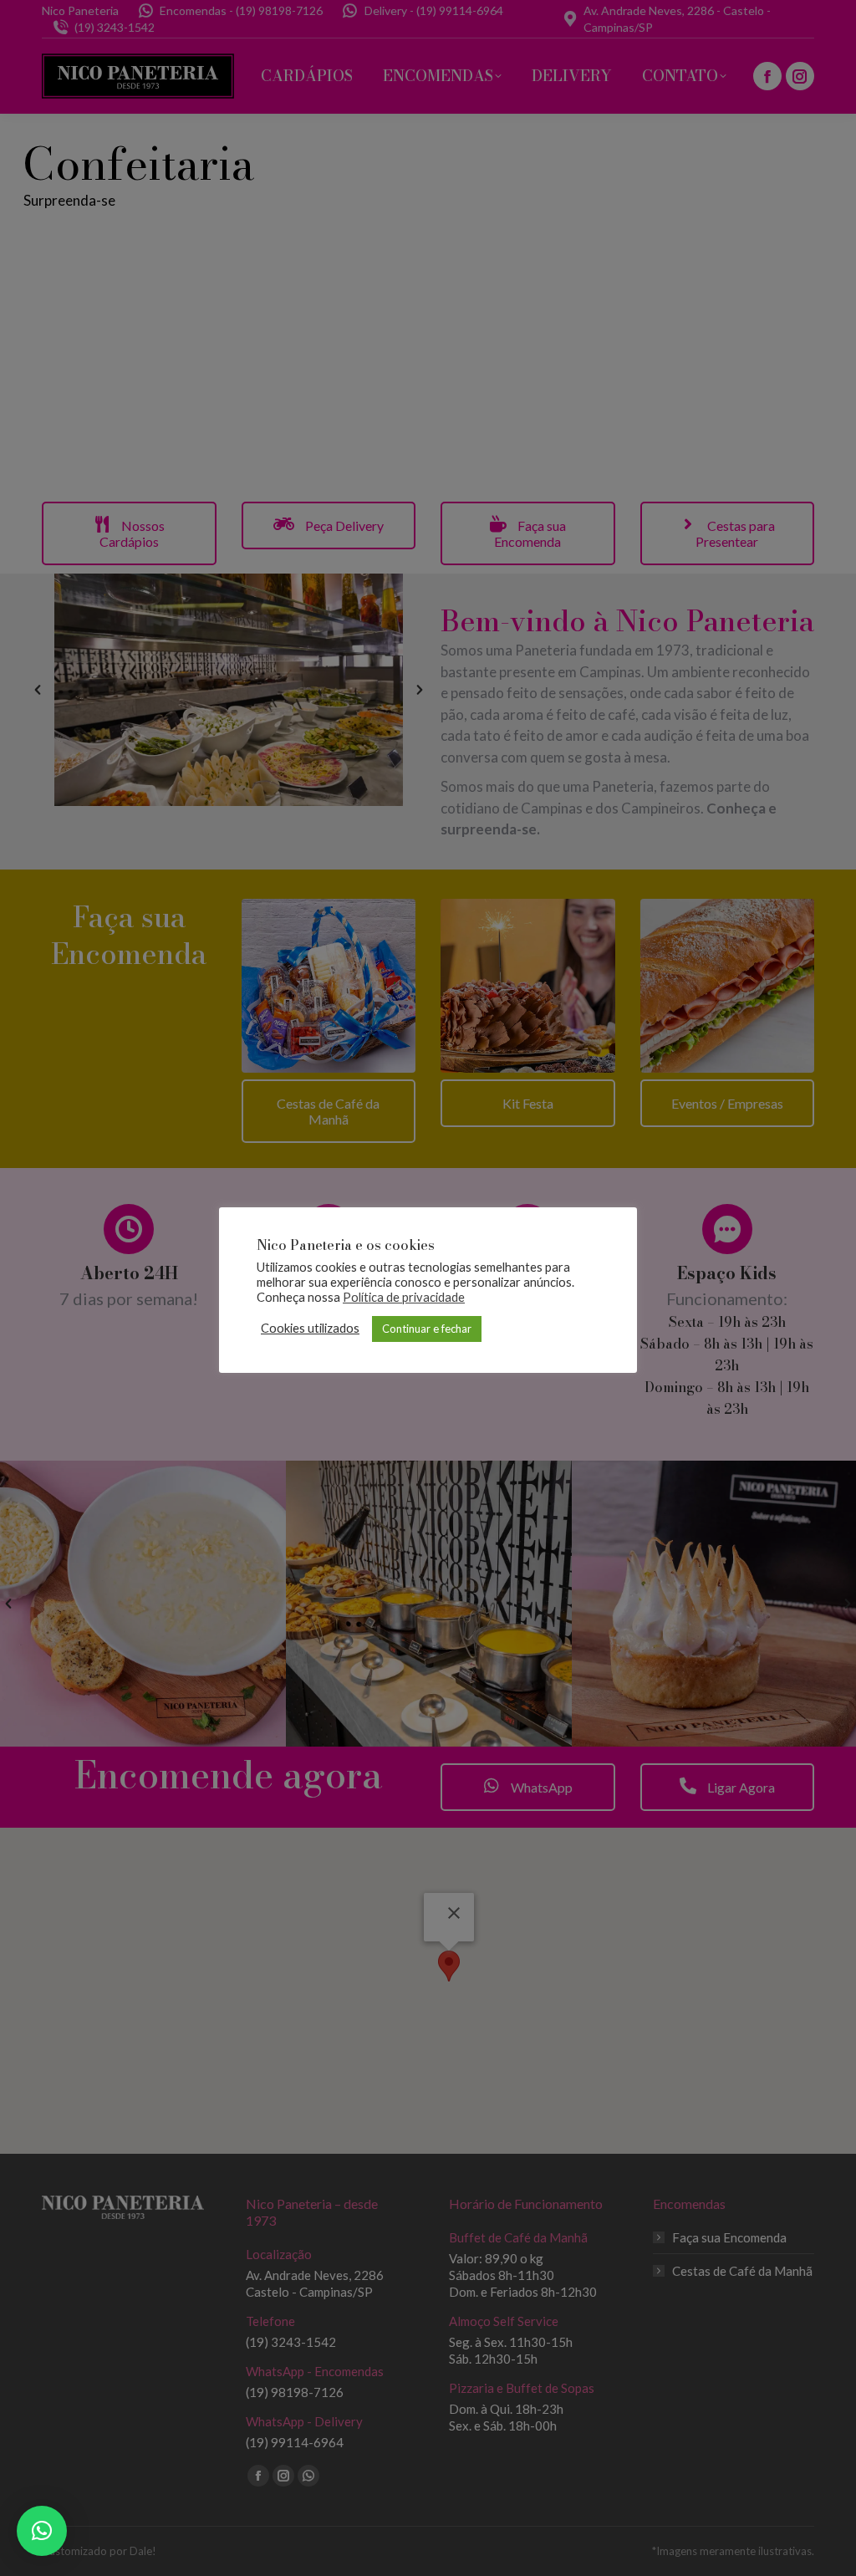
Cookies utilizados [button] (310, 1328)
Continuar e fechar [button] (427, 1329)
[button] (42, 2531)
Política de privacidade (404, 1297)
